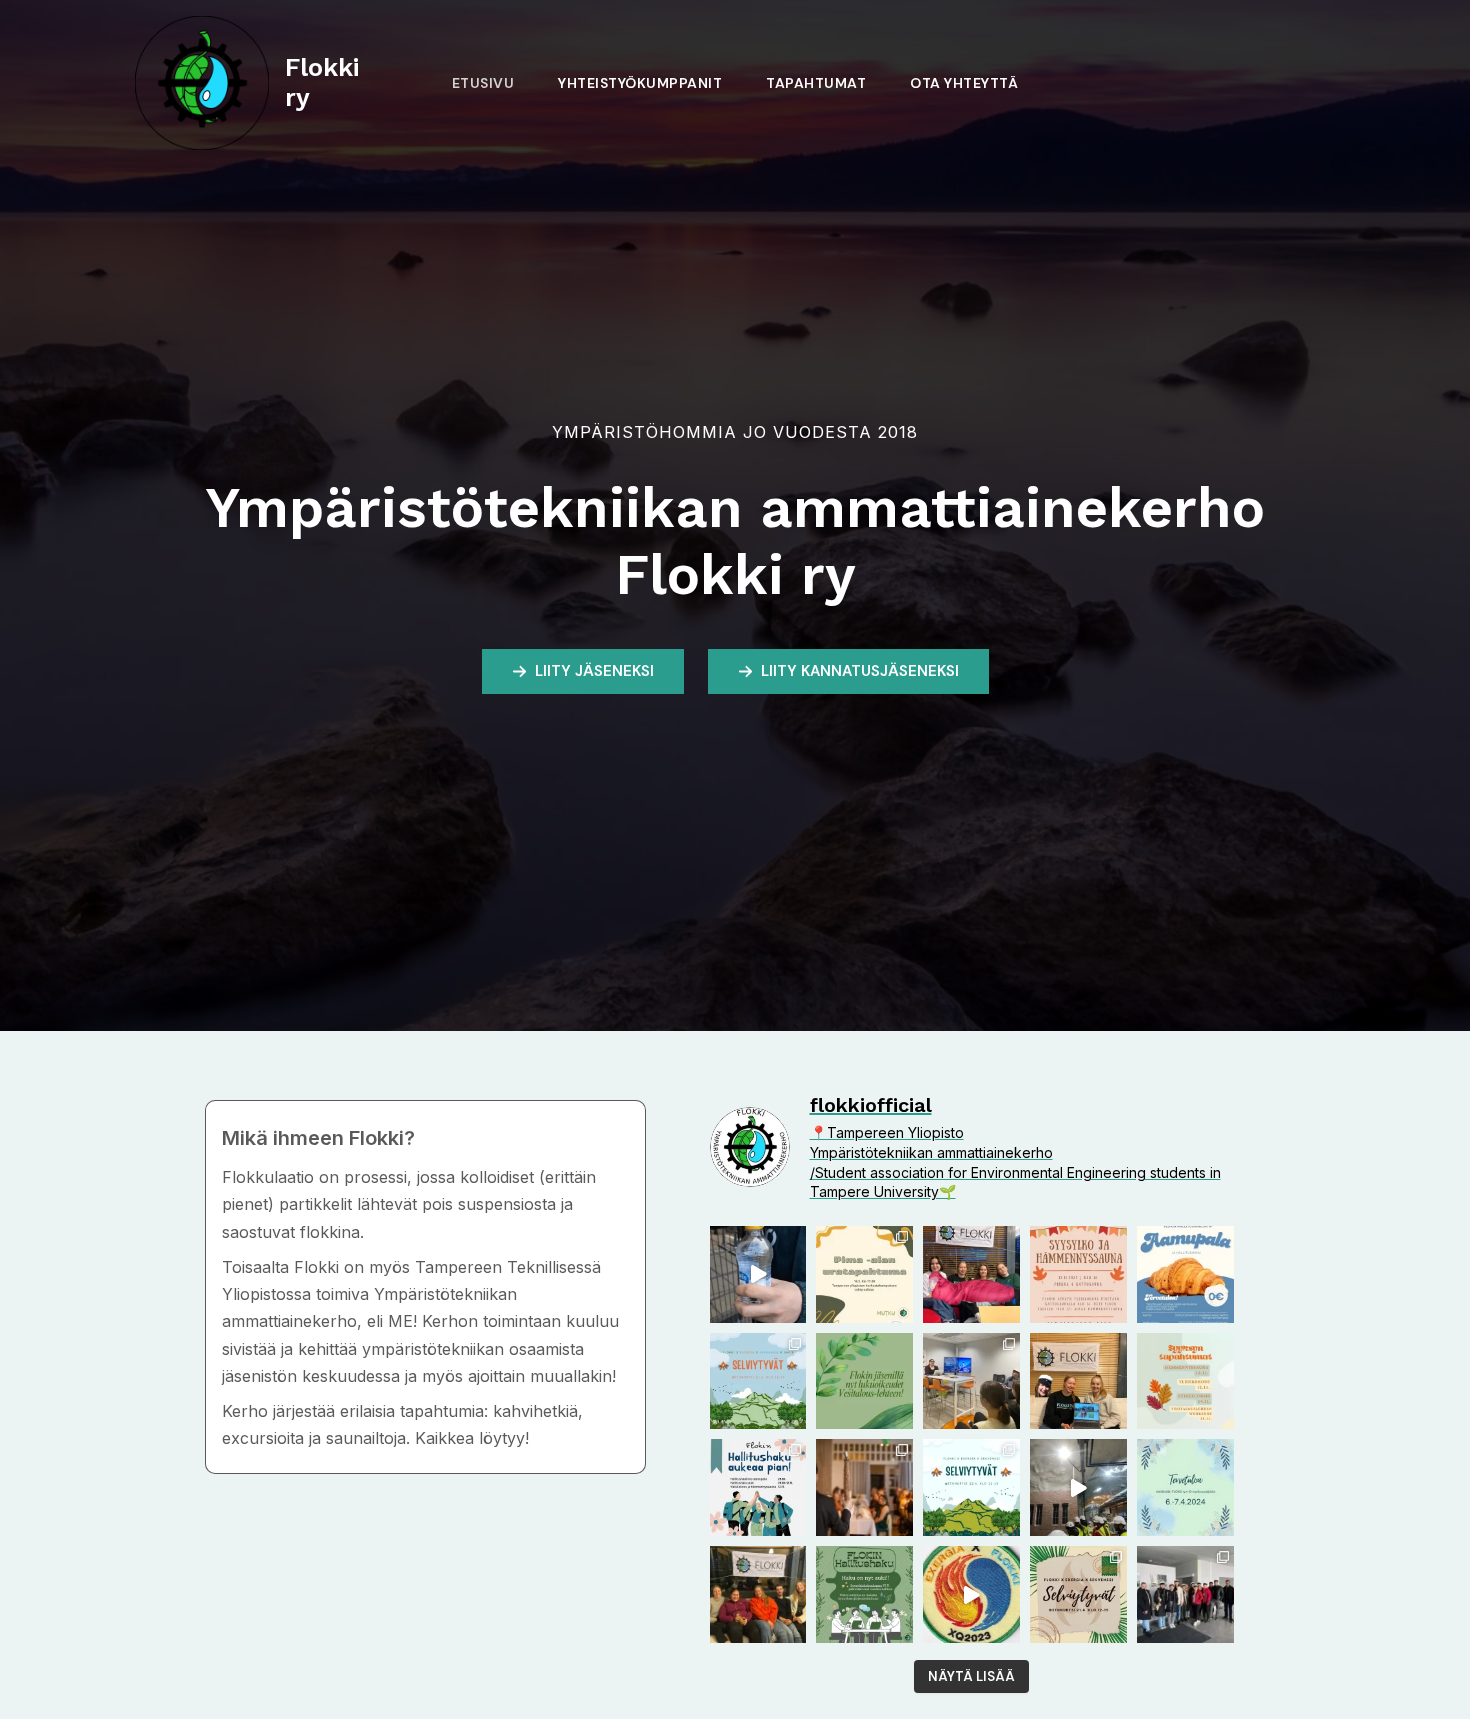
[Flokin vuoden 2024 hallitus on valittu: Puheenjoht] (758, 1594)
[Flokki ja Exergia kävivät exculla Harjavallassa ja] (971, 1594)
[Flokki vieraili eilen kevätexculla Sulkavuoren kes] (1078, 1487)
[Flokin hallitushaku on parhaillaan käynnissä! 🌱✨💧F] (864, 1594)
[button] (583, 671)
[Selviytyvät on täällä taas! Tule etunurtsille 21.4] (758, 1381)
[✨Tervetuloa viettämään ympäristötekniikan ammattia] (1185, 1487)
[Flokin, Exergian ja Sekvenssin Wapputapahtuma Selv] (971, 1487)
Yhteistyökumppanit (640, 83)
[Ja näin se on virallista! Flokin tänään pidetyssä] (971, 1274)
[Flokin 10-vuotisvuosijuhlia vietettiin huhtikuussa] (864, 1487)
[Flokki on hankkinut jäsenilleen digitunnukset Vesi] (864, 1381)
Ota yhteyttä (964, 83)
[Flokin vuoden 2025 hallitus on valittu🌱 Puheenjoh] (1078, 1381)
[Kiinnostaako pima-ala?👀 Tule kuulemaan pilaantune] (864, 1274)
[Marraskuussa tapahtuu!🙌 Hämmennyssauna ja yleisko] (1185, 1381)
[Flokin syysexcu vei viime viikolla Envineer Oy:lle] (971, 1381)
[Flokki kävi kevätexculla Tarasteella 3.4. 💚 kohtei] (1185, 1594)
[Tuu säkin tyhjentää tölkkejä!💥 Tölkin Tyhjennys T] (758, 1274)
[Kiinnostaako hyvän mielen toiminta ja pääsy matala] (758, 1487)
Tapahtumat (816, 83)
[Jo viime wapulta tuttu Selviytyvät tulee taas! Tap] (1078, 1594)
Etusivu (483, 83)
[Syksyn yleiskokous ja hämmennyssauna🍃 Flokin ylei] (1078, 1274)
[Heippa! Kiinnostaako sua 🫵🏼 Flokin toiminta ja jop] (1185, 1274)
